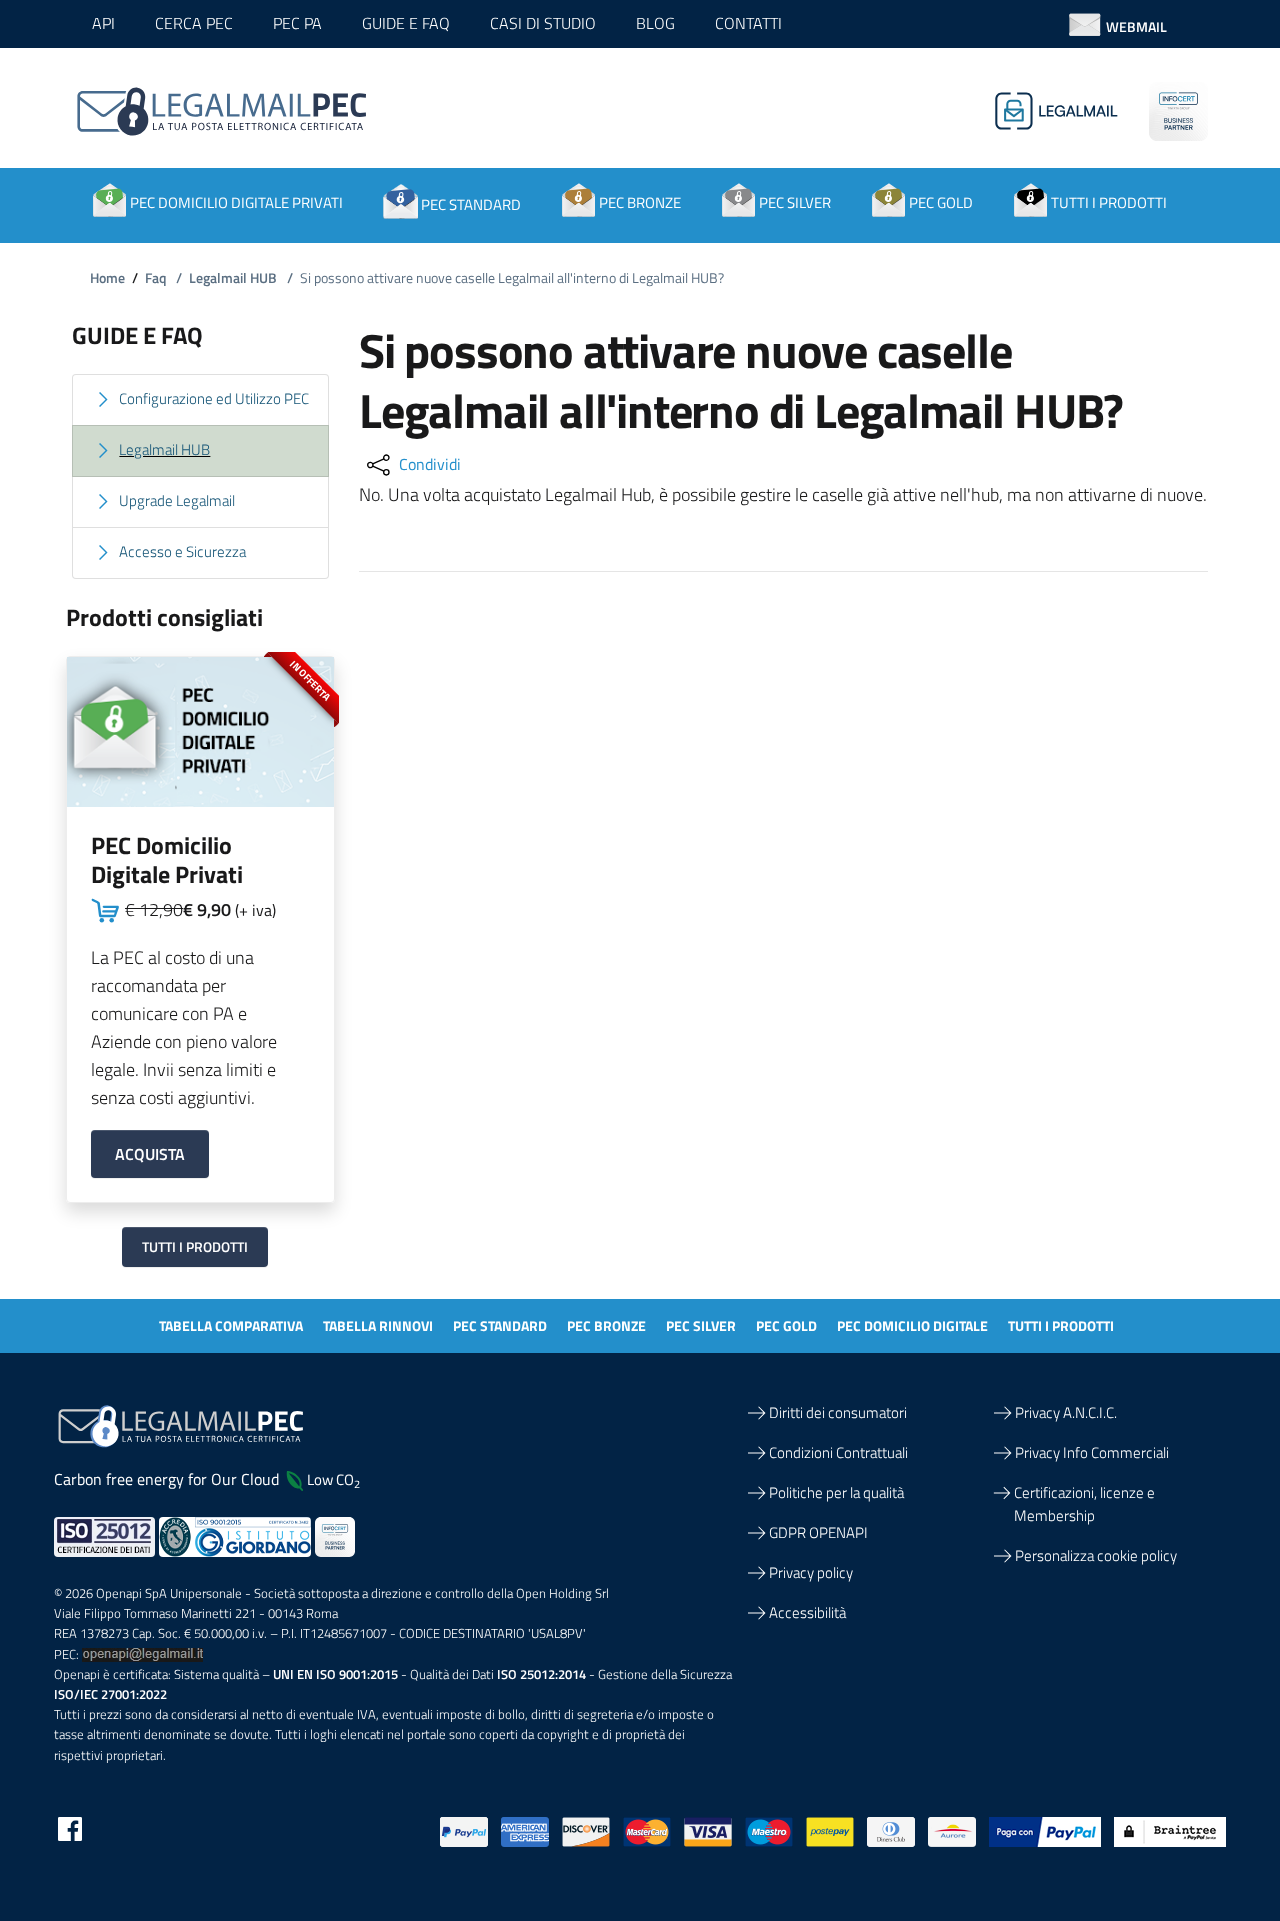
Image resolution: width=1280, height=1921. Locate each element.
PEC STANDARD (500, 1325)
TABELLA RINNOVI (378, 1325)
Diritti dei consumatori (838, 1412)
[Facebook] (70, 1827)
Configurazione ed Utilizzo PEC (214, 398)
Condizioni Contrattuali (838, 1452)
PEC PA (297, 23)
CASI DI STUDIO (543, 23)
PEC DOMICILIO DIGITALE (912, 1325)
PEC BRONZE (606, 1325)
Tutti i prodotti (195, 1246)
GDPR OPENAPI (818, 1532)
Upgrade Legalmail (177, 500)
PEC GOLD (786, 1325)
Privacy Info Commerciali (1092, 1452)
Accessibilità (807, 1612)
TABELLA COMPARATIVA (231, 1325)
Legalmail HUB (241, 277)
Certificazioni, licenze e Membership (1084, 1504)
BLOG (655, 23)
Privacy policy (811, 1572)
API (103, 23)
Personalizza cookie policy (1096, 1555)
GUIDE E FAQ (406, 23)
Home (107, 277)
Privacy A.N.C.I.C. (1066, 1412)
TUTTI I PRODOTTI (1061, 1325)
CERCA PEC (194, 23)
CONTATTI (748, 23)
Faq (163, 277)
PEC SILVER (701, 1325)
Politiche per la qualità (836, 1492)
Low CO (333, 1479)
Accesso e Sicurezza (182, 551)
